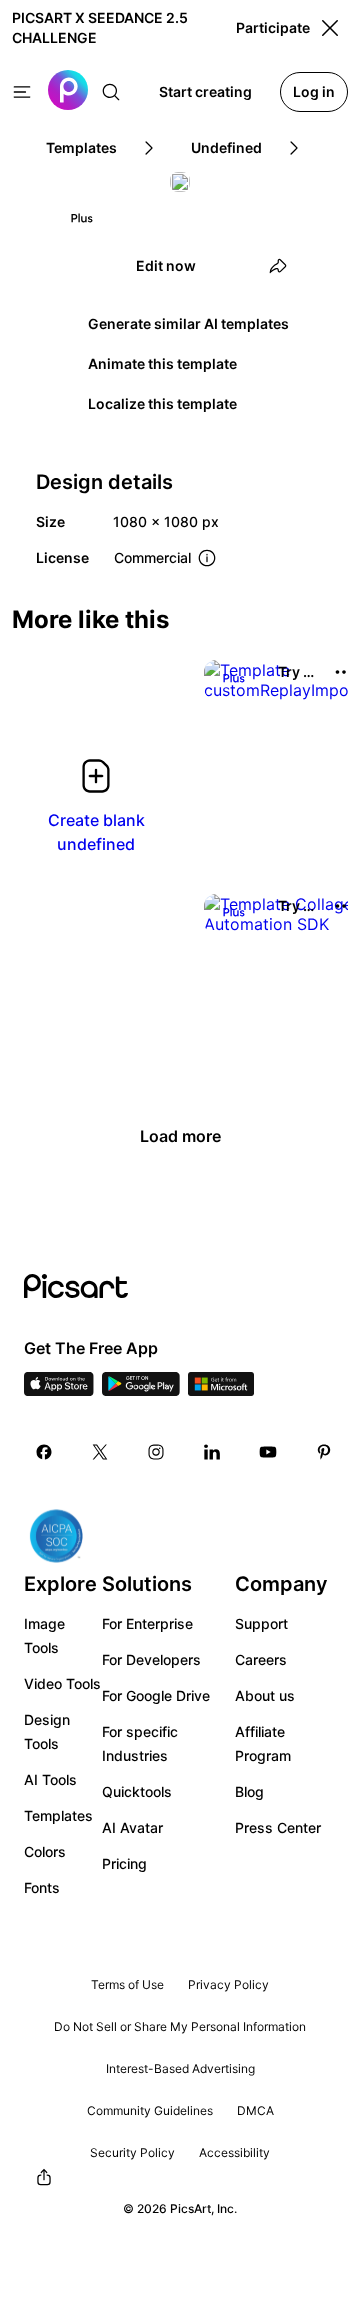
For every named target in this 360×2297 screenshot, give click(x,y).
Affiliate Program (263, 1743)
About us (265, 1695)
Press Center (278, 1827)
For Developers (151, 1659)
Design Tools (47, 1731)
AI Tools (50, 1779)
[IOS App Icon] (59, 1390)
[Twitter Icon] (100, 1452)
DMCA (255, 2110)
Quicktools (137, 1791)
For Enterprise (147, 1623)
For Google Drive (156, 1695)
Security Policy (132, 2152)
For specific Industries (140, 1743)
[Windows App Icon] (221, 1390)
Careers (261, 1659)
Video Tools (62, 1683)
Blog (249, 1791)
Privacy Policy (228, 1984)
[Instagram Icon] (156, 1452)
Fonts (42, 1887)
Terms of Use (127, 1984)
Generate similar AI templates (188, 323)
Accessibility (234, 2152)
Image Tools (44, 1635)
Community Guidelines (150, 2110)
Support (261, 1623)
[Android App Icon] (141, 1390)
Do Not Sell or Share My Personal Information (180, 2026)
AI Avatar (132, 1827)
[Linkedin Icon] (212, 1452)
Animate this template (162, 363)
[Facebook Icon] (44, 1452)
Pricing (124, 1863)
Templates (58, 1815)
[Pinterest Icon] (324, 1452)
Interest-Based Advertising (180, 2068)
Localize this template (162, 403)
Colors (45, 1851)
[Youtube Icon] (268, 1452)
